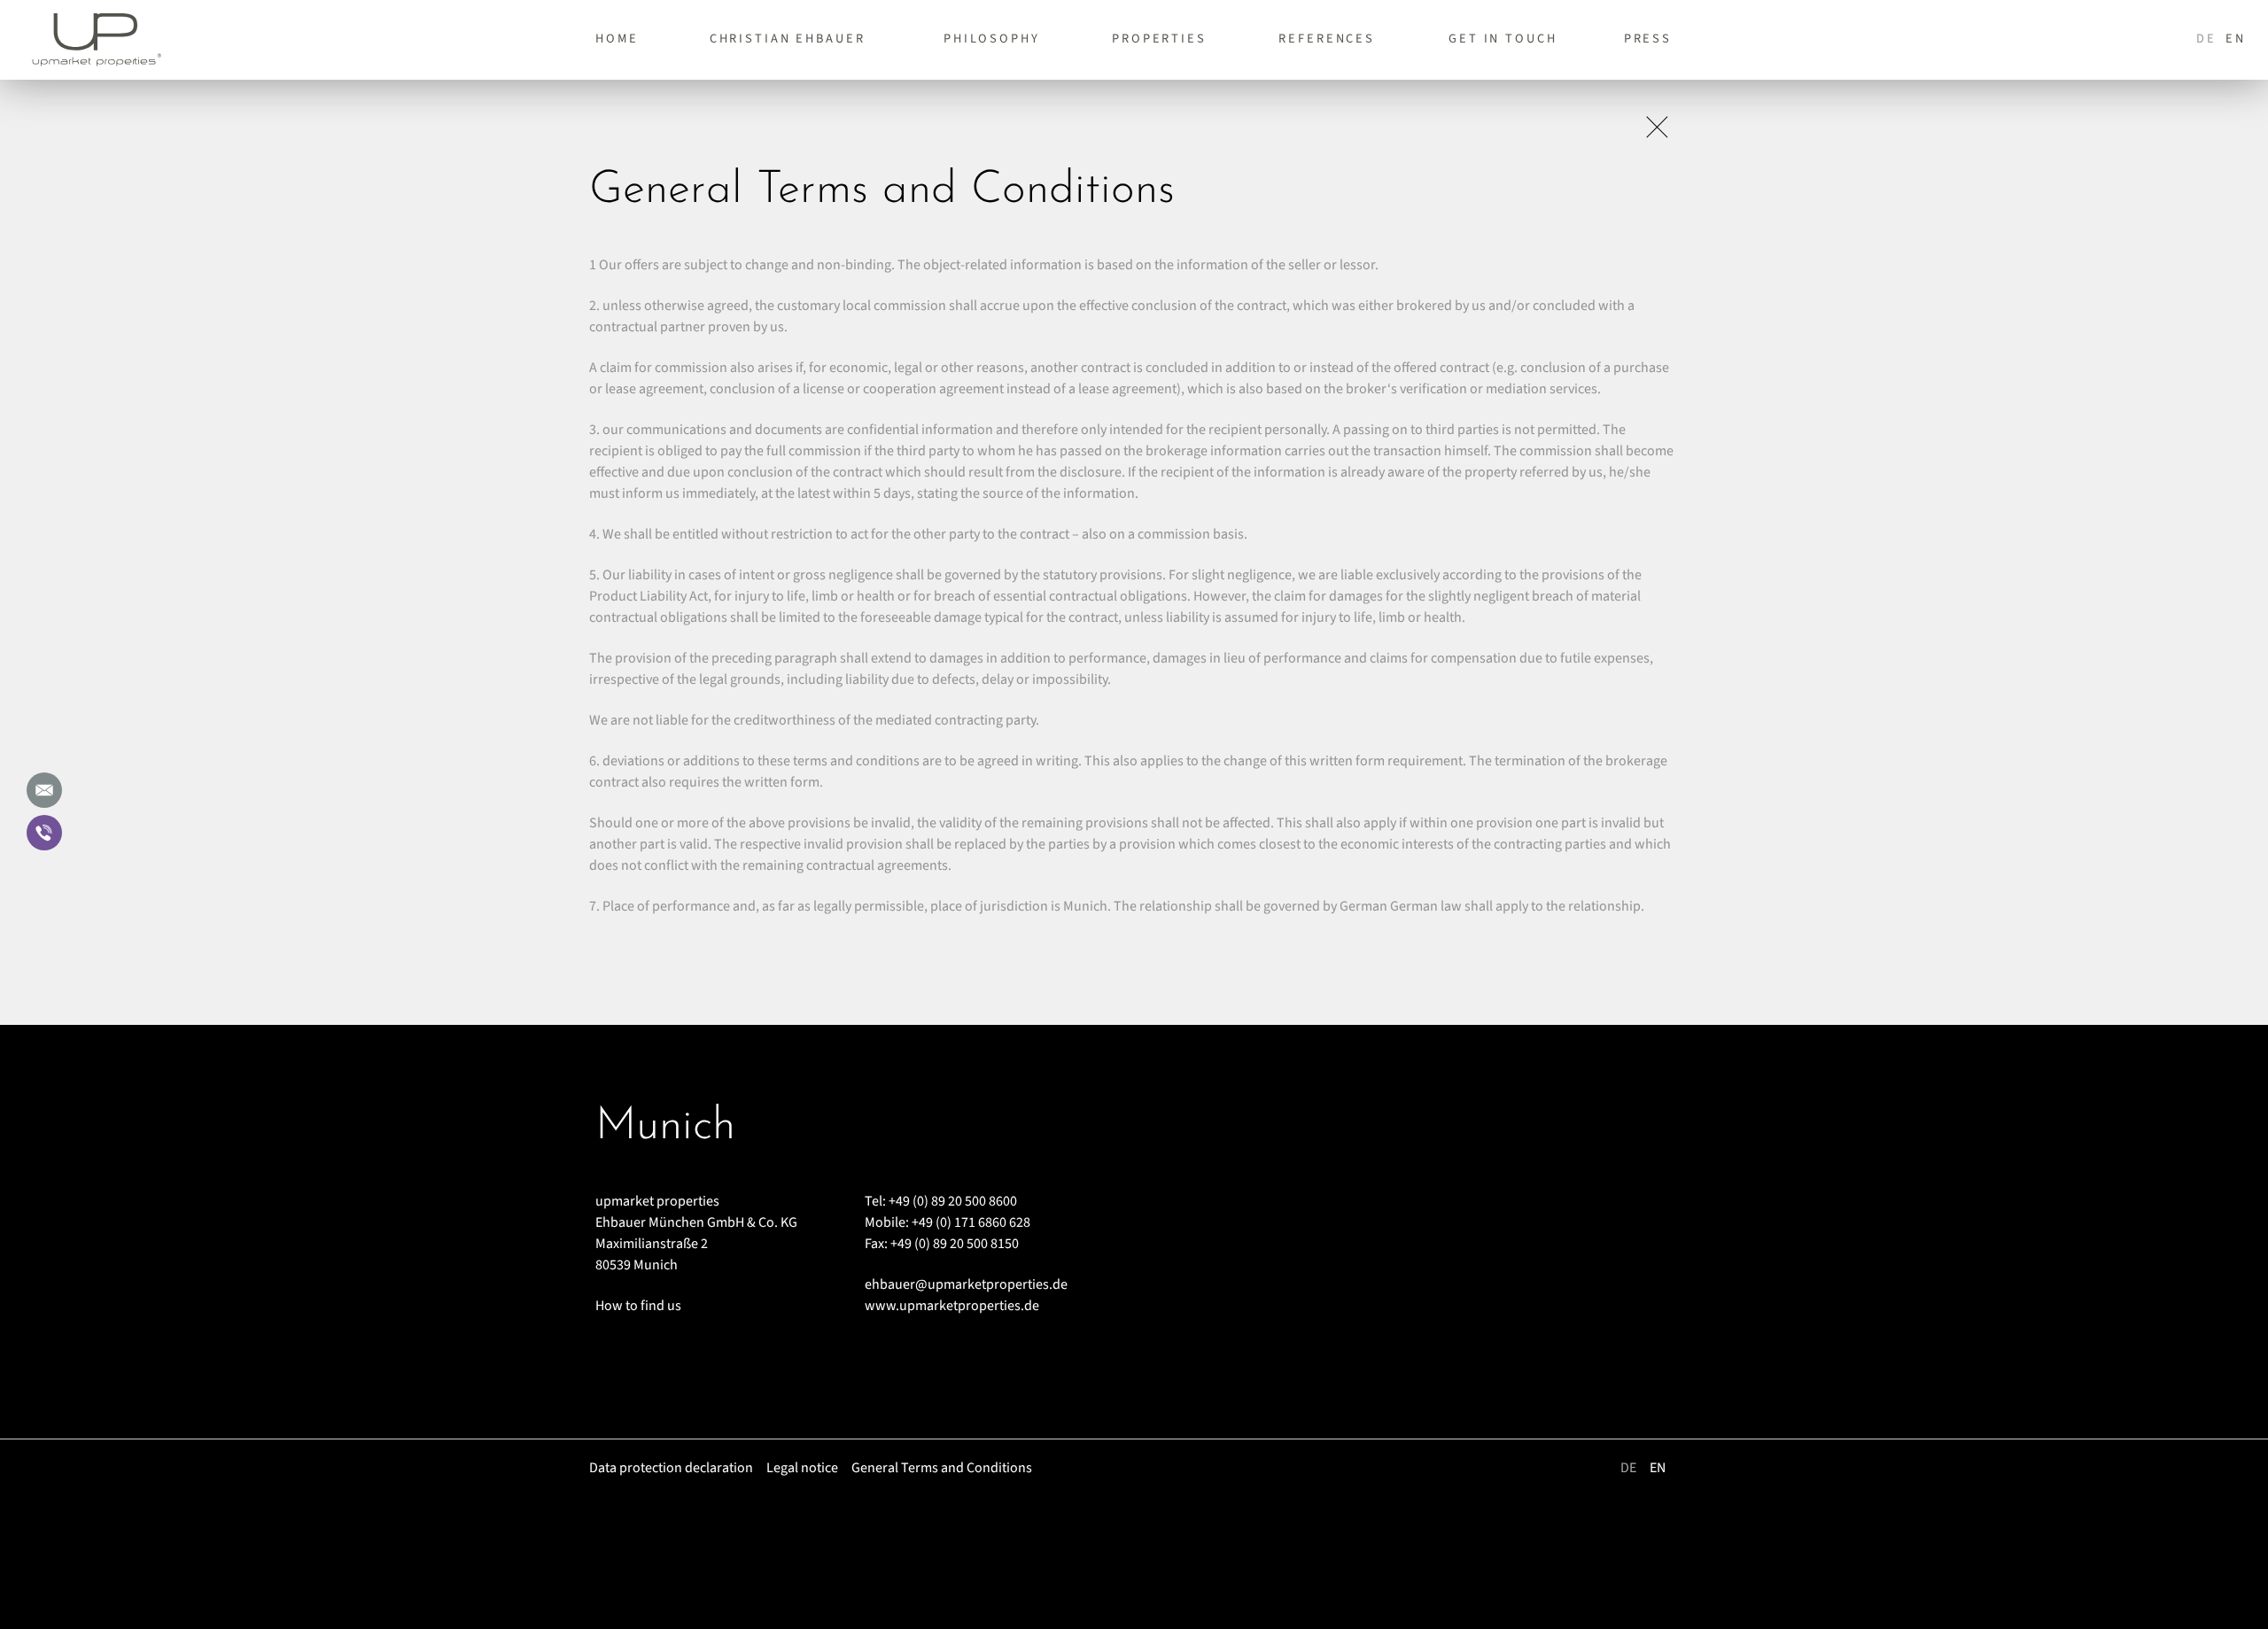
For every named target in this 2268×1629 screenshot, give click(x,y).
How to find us (638, 1306)
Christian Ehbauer (788, 39)
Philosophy (992, 39)
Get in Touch (1503, 39)
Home (617, 39)
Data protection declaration (671, 1468)
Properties (1159, 39)
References (1327, 39)
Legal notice (802, 1468)
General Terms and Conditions (942, 1468)
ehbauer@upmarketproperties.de (966, 1284)
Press (1648, 39)
